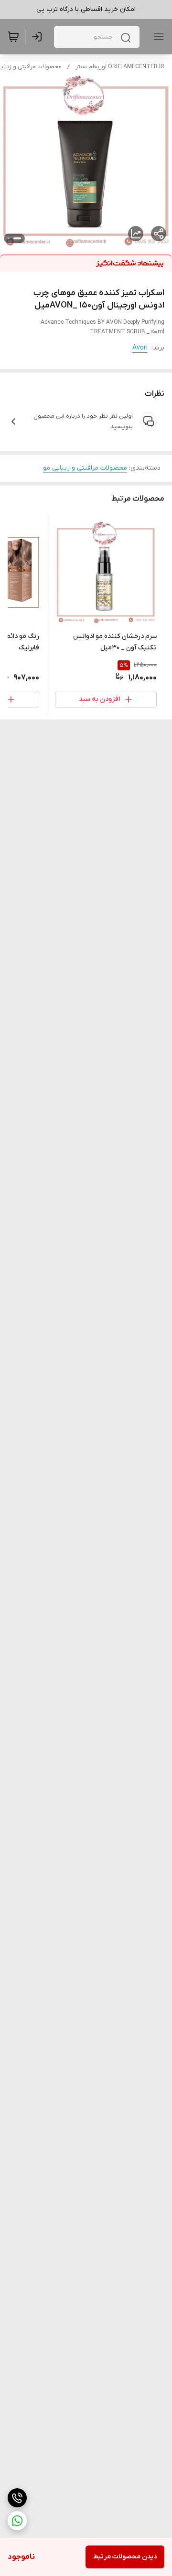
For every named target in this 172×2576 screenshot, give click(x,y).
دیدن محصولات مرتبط (125, 2557)
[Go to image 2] (9, 238)
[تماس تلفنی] (17, 2498)
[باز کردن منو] (157, 37)
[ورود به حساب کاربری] (39, 37)
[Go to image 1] (17, 238)
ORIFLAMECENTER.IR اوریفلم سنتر (120, 67)
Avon (140, 348)
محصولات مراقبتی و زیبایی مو (85, 468)
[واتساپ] (17, 2521)
